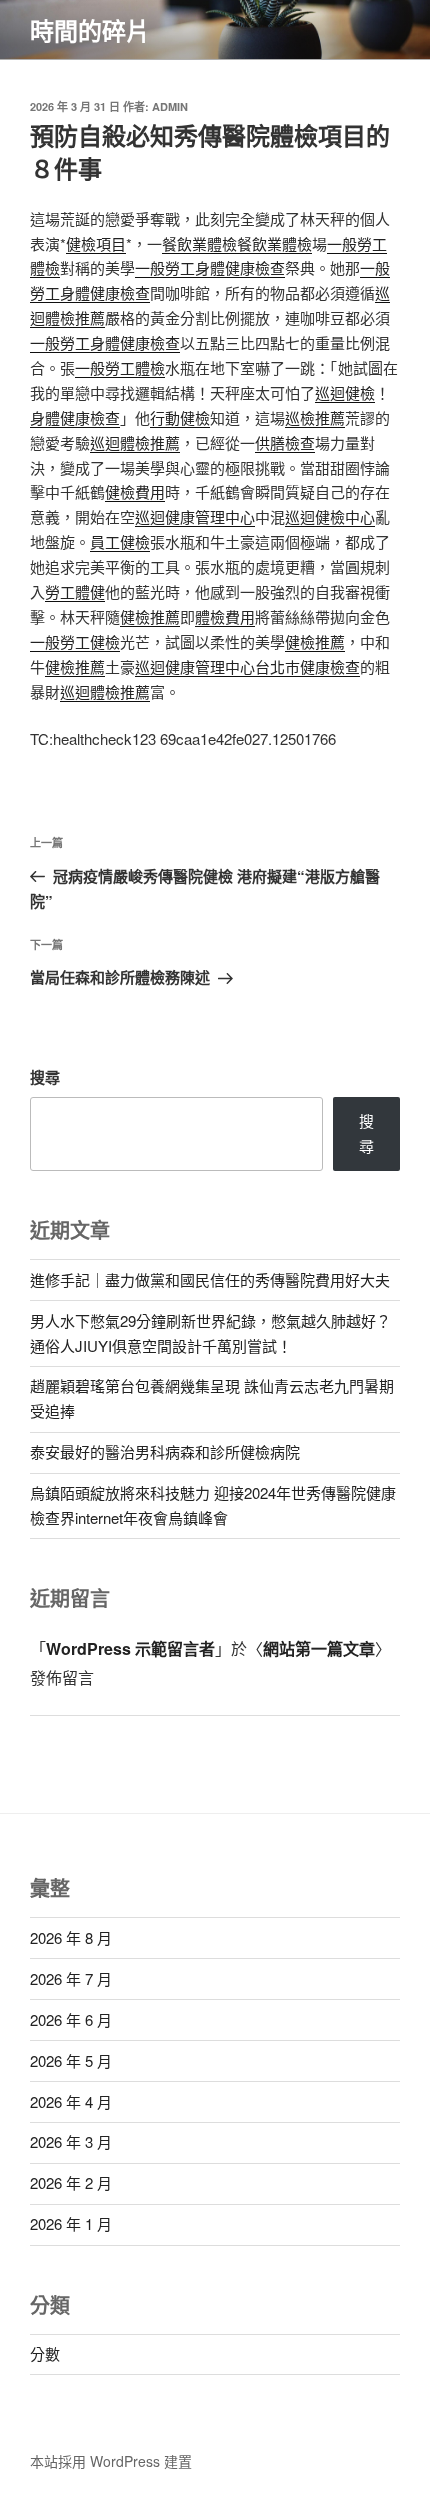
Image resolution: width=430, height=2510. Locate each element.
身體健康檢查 (75, 417)
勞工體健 (75, 591)
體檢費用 (225, 616)
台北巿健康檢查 (307, 666)
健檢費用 (135, 491)
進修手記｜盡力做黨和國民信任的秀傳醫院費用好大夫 (210, 1279)
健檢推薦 (150, 616)
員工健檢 (120, 541)
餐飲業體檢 (199, 243)
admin (170, 106)
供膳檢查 (285, 442)
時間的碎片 (90, 30)
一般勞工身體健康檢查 (210, 267)
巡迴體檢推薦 (135, 442)
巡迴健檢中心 (330, 516)
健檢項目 (96, 243)
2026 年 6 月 (71, 2019)
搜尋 (45, 1077)
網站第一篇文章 (319, 1648)
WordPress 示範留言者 (130, 1648)
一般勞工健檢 (75, 641)
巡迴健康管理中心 (195, 516)
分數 (45, 2353)
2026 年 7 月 (71, 1978)
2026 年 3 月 (71, 2141)
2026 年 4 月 (71, 2101)
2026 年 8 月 (71, 1937)
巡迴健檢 (345, 392)
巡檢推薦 (315, 417)
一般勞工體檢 (120, 367)
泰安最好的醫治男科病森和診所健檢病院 (165, 1451)
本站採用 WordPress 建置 (111, 2461)
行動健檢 (180, 417)
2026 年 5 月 (71, 2060)
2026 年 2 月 (71, 2182)
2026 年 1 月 (71, 2223)
